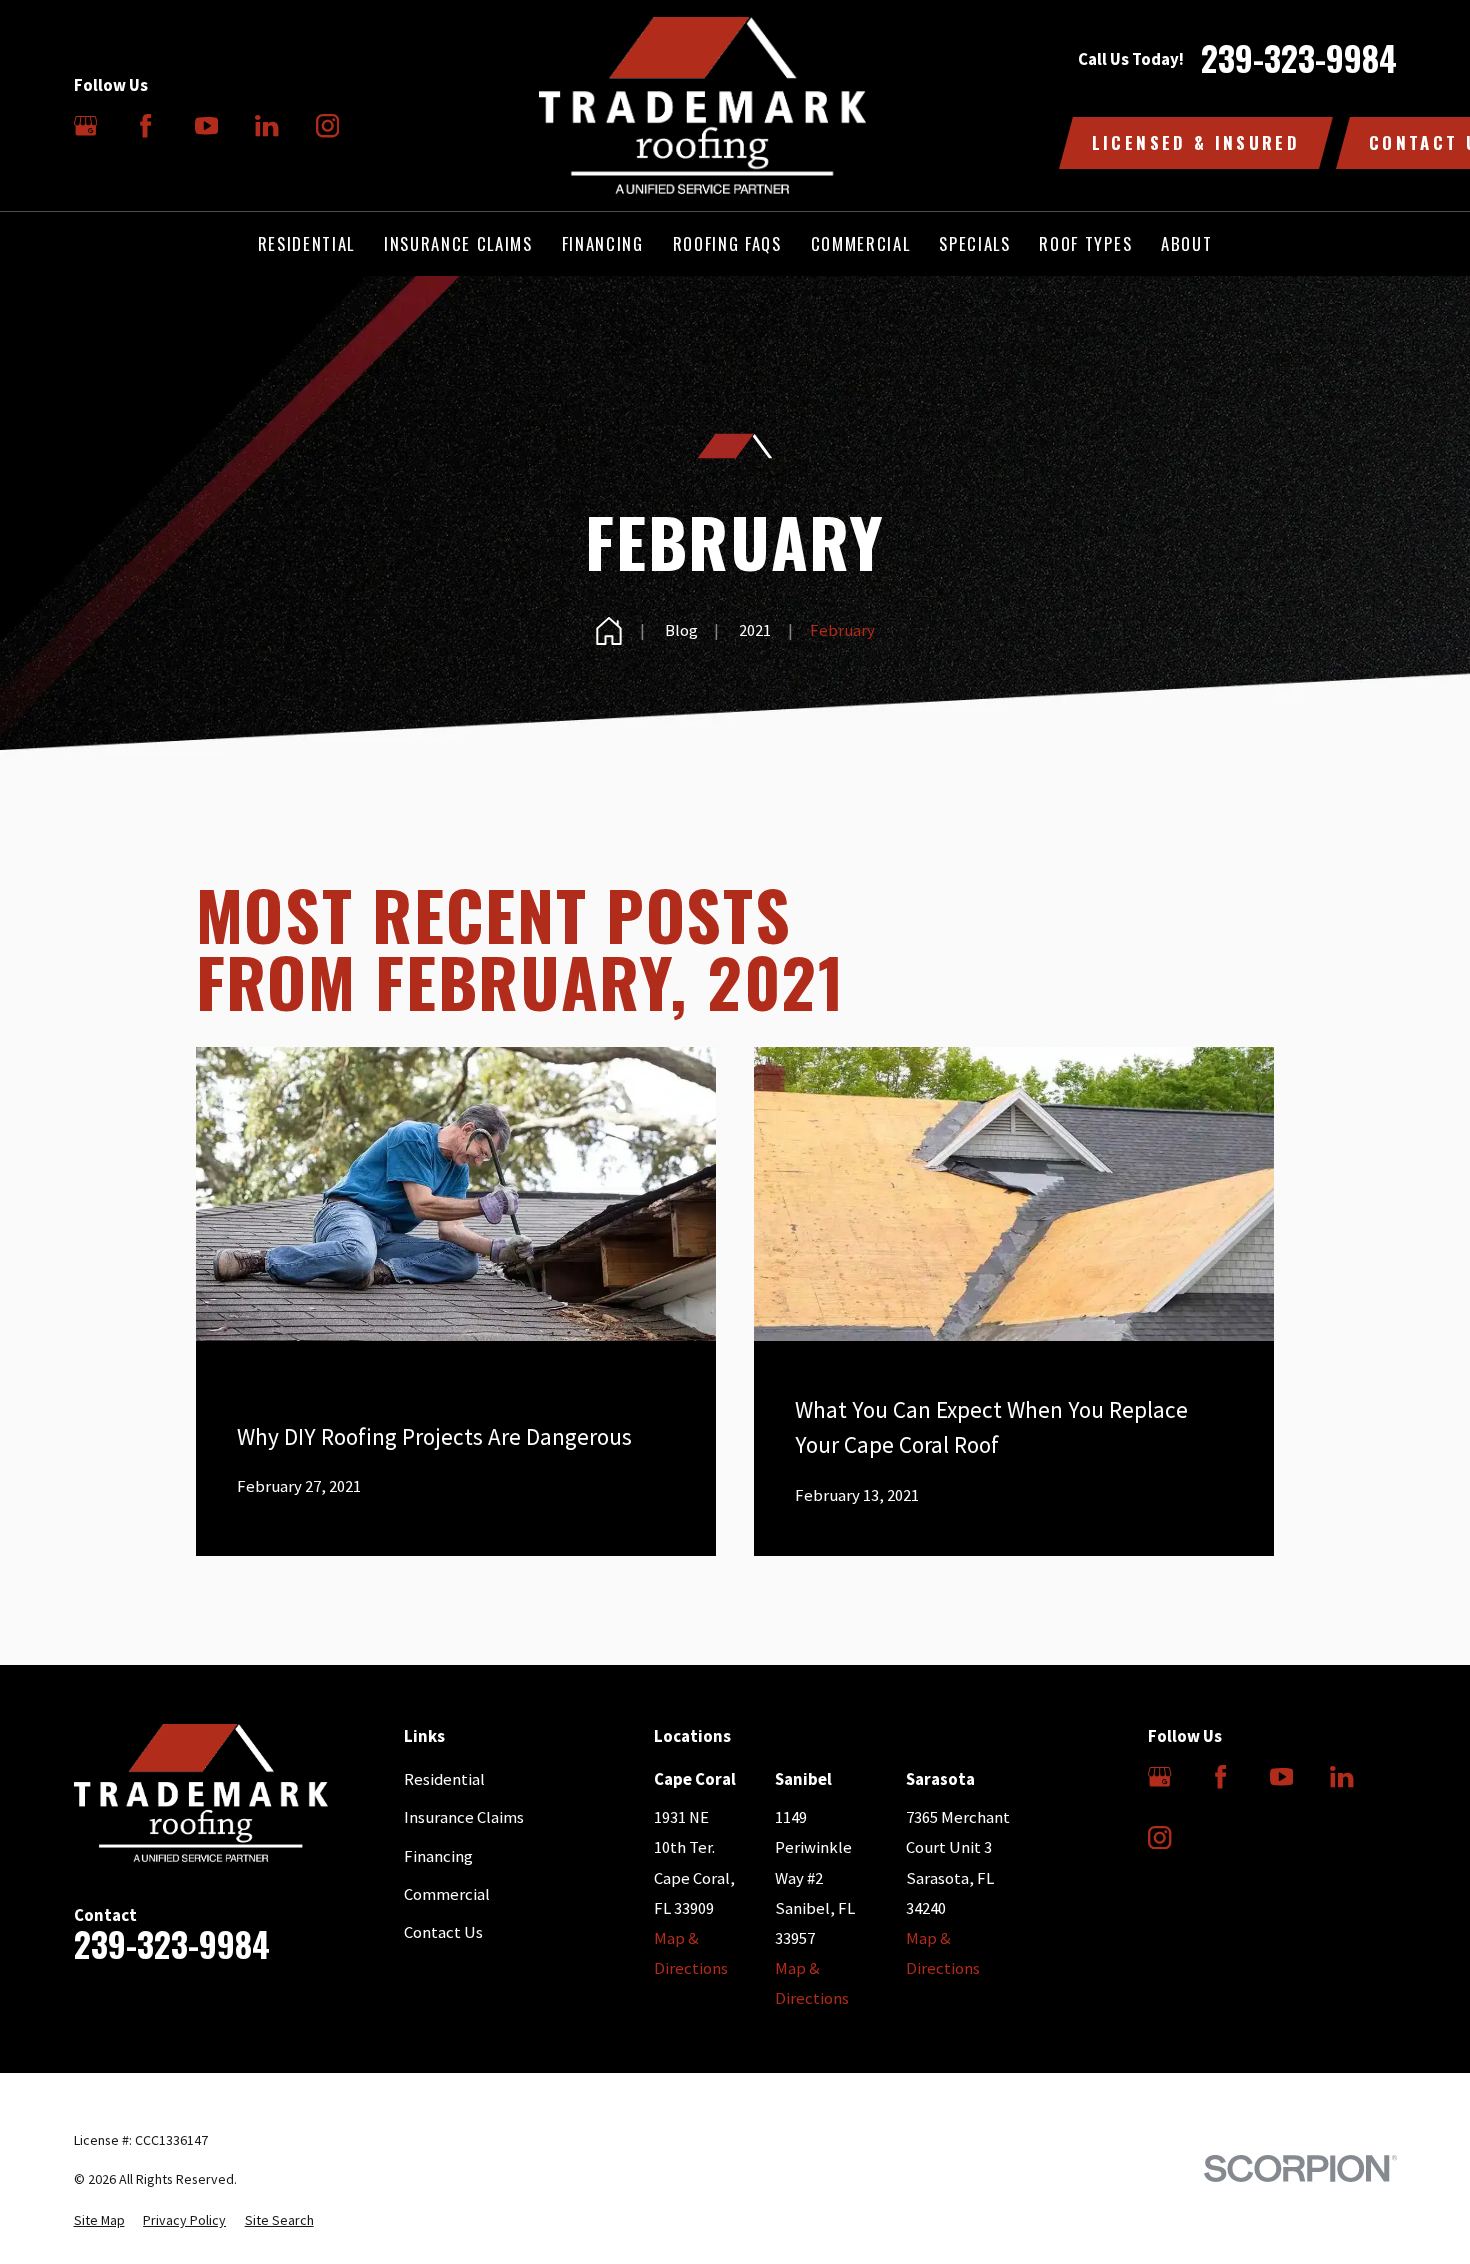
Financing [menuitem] (603, 243)
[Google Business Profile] (85, 125)
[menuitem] (99, 2220)
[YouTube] (206, 125)
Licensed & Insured (1196, 142)
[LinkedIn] (266, 125)
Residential (444, 1779)
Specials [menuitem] (974, 243)
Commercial (447, 1894)
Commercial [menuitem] (861, 243)
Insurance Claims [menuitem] (458, 243)
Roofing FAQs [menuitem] (727, 243)
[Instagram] (327, 125)
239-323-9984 (1299, 59)
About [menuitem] (1186, 243)
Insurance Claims (464, 1817)
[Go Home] (609, 631)
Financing (438, 1856)
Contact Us (443, 1932)
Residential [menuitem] (306, 243)
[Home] (702, 105)
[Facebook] (145, 125)
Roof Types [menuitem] (1085, 243)
